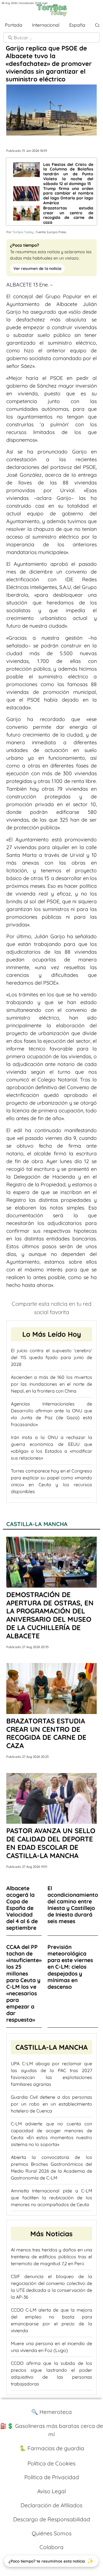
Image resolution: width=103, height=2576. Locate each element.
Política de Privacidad (52, 2477)
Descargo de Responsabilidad (52, 2519)
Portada (14, 25)
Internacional (46, 25)
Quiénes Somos (52, 2533)
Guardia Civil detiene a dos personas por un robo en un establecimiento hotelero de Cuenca (51, 2104)
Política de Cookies (51, 2463)
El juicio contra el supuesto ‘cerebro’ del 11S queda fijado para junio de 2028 (51, 1357)
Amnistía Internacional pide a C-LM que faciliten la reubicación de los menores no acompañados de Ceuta (51, 2198)
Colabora (51, 2547)
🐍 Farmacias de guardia (52, 2448)
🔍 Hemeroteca (51, 2412)
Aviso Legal (51, 2491)
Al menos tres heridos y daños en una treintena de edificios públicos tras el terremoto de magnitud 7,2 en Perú (51, 2257)
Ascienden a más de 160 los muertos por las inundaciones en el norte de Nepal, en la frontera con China (51, 1384)
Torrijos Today (23, 232)
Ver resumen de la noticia (37, 268)
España (77, 25)
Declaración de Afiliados (51, 2505)
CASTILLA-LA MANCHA (37, 1524)
